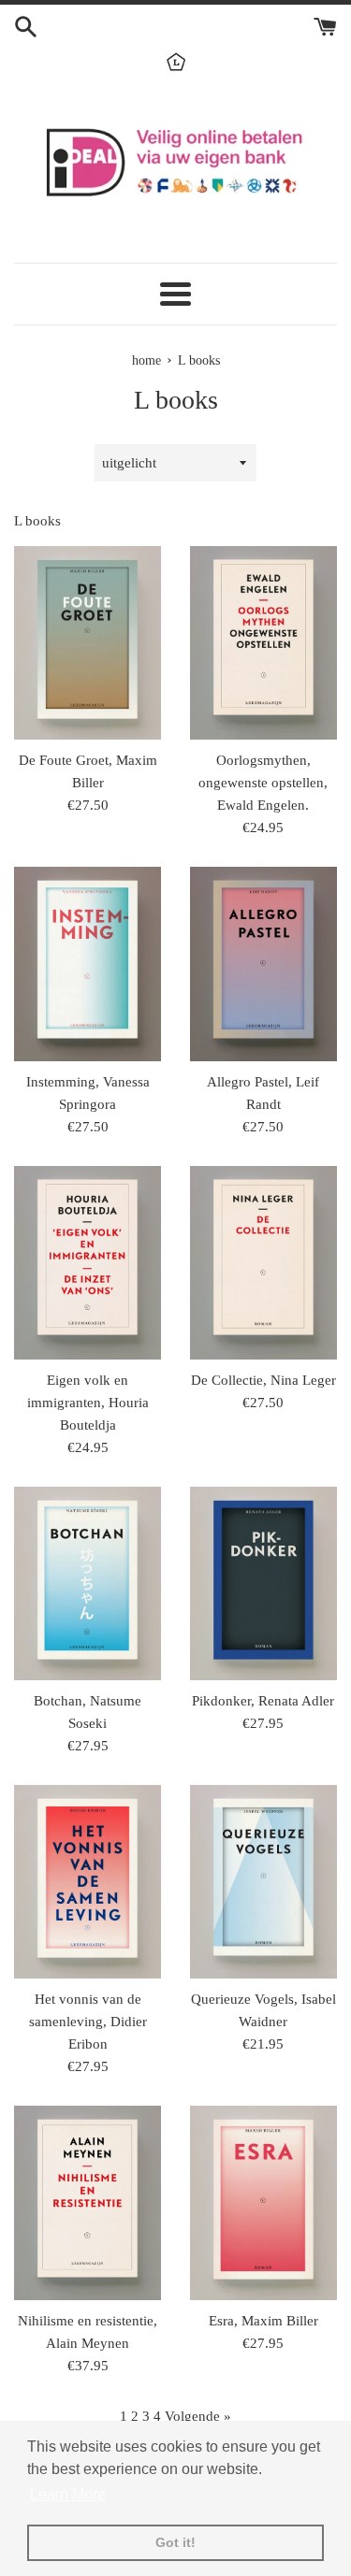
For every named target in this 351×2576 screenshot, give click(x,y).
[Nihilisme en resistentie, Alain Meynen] (88, 2202)
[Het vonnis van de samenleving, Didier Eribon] (88, 1882)
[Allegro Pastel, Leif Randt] (264, 964)
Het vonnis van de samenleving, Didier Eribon (88, 2022)
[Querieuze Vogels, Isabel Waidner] (264, 1882)
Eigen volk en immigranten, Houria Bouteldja (88, 1403)
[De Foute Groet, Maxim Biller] (88, 643)
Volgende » (198, 2416)
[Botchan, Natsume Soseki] (88, 1583)
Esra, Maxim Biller (263, 2321)
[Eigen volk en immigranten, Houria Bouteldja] (88, 1263)
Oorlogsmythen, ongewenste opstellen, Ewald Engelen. (263, 783)
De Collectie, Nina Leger (263, 1380)
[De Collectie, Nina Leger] (264, 1263)
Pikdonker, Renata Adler (263, 1701)
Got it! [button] (175, 2542)
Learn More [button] (68, 2494)
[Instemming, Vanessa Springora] (88, 964)
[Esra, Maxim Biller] (264, 2202)
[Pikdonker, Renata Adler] (264, 1583)
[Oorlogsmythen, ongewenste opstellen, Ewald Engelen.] (264, 643)
